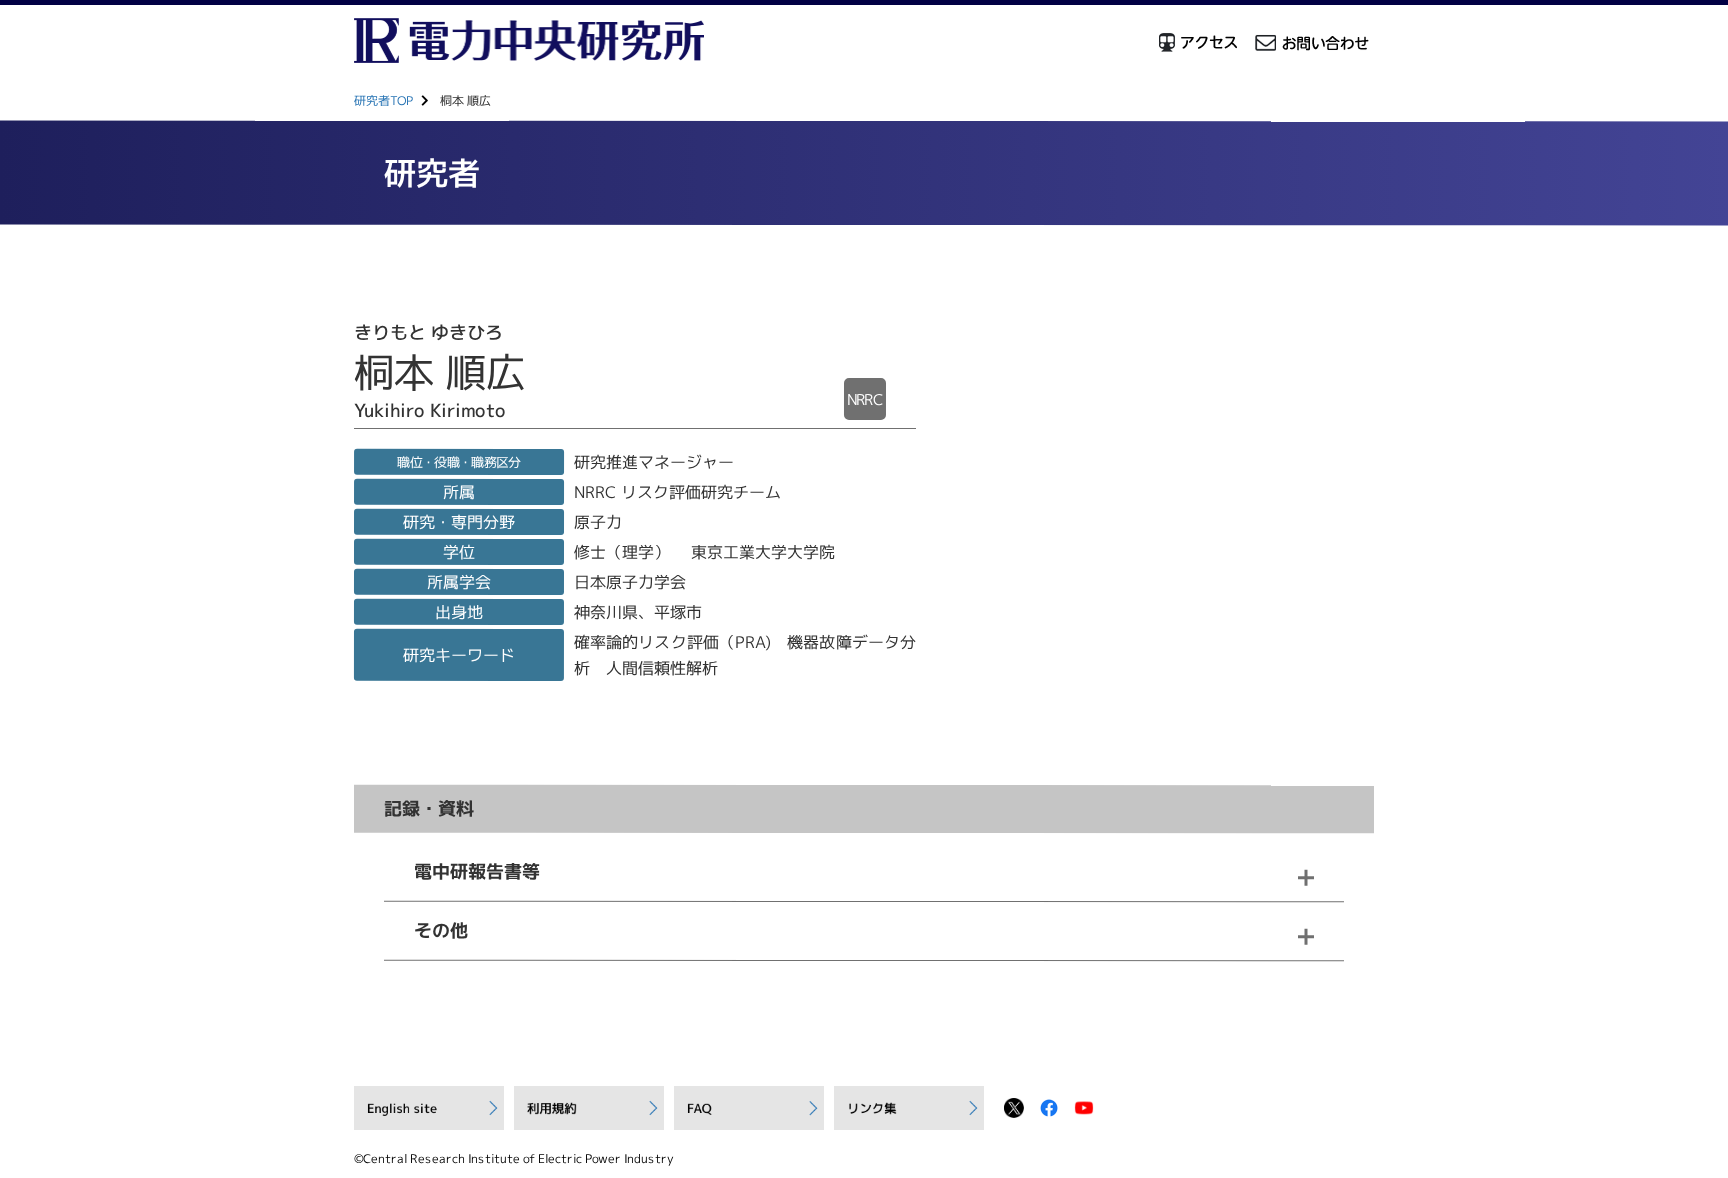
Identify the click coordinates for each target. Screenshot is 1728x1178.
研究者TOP (383, 100)
